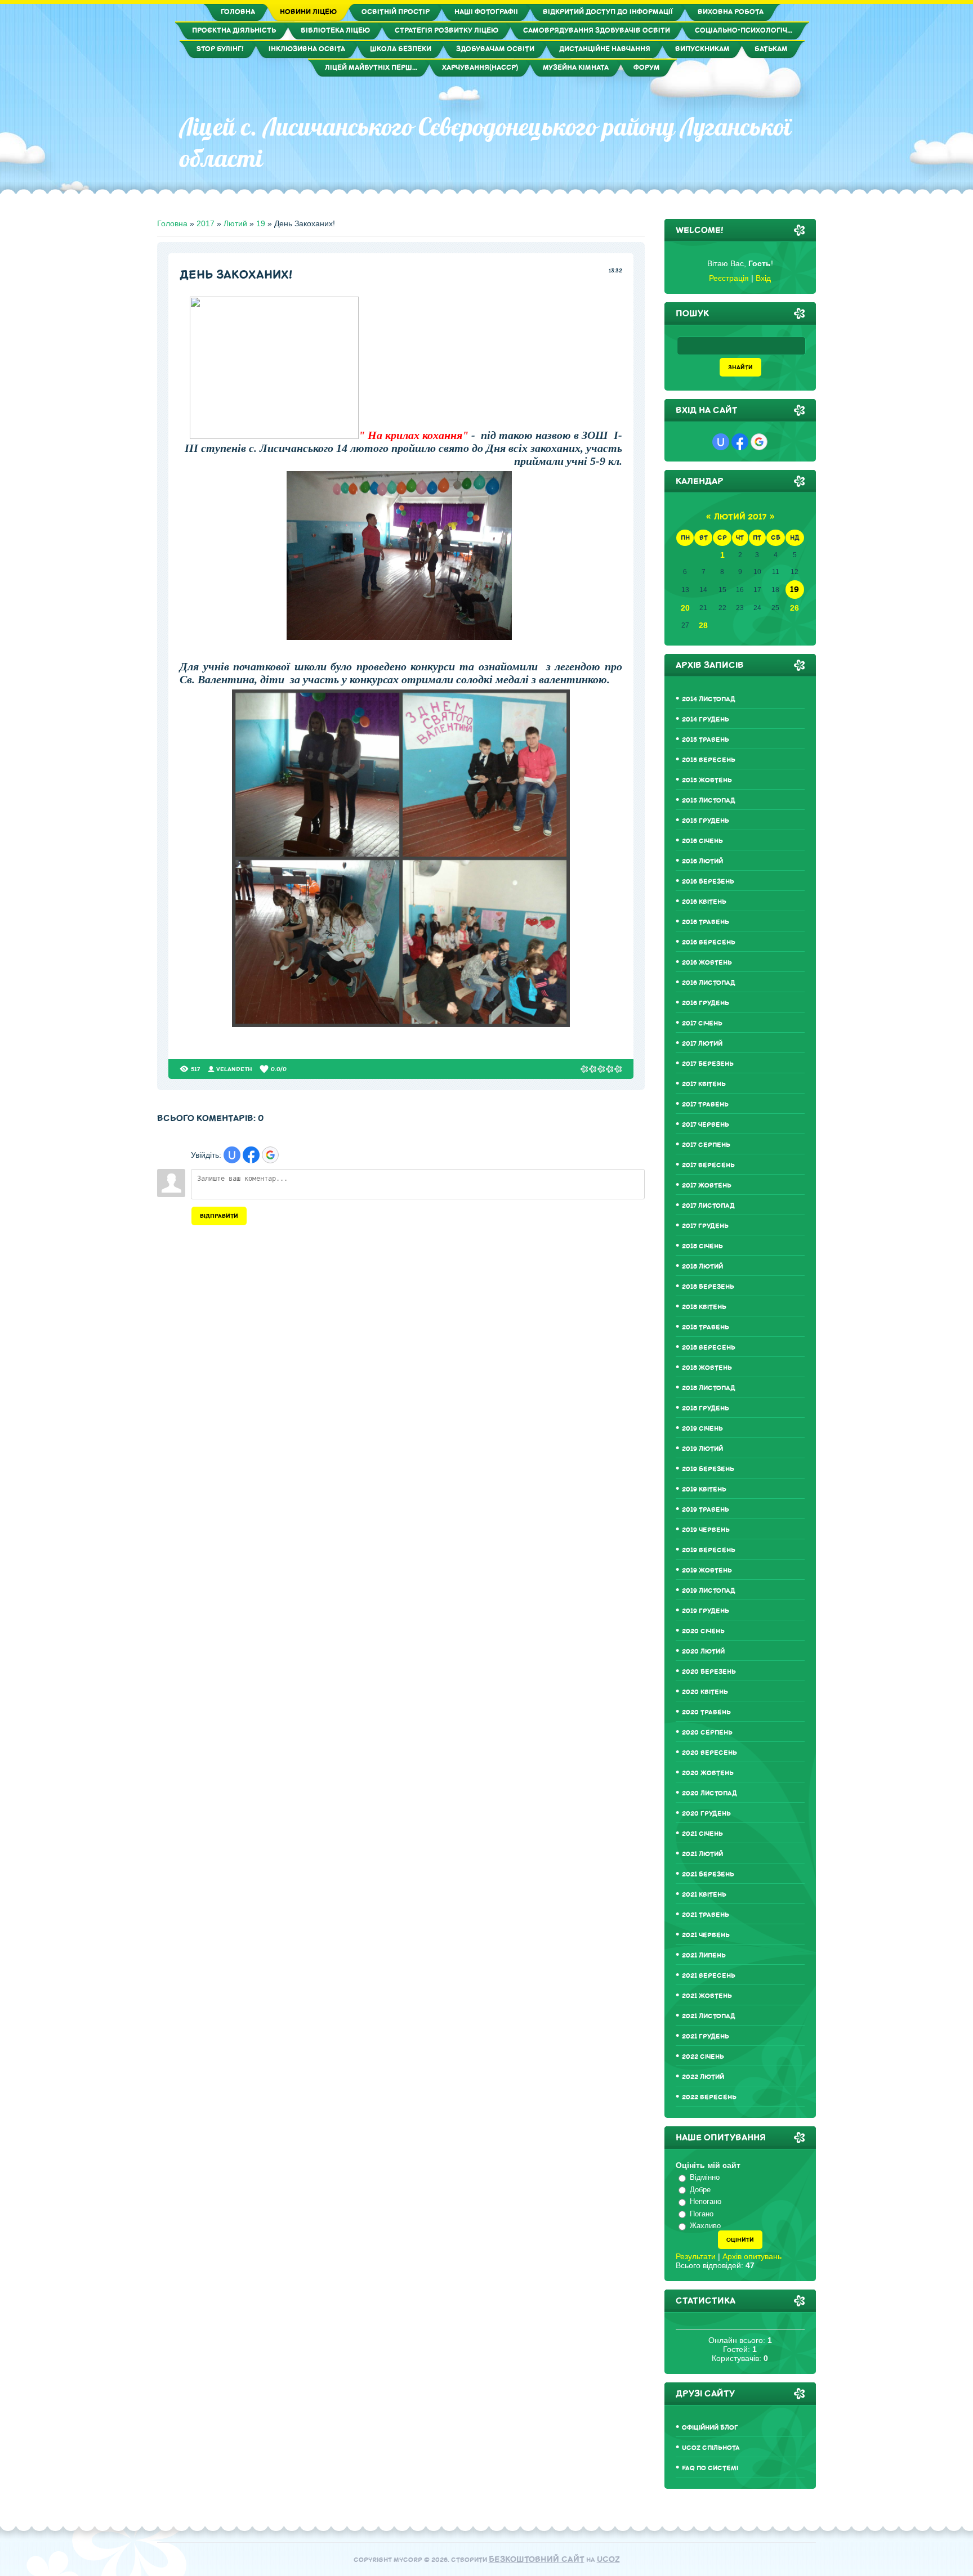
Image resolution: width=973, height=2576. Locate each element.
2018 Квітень (704, 1307)
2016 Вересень (709, 942)
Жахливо (705, 2226)
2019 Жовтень (707, 1571)
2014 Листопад (709, 699)
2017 (206, 223)
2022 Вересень (709, 2097)
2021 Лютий (702, 1854)
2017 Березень (708, 1064)
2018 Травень (706, 1327)
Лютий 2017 (740, 517)
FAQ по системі (710, 2468)
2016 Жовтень (707, 963)
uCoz (608, 2559)
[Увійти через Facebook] (251, 1155)
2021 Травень (706, 1915)
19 (261, 223)
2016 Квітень (704, 902)
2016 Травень (706, 922)
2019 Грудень (706, 1611)
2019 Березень (708, 1469)
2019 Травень (706, 1510)
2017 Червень (706, 1125)
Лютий (235, 223)
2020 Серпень (707, 1733)
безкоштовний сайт (537, 2559)
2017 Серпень (706, 1145)
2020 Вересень (709, 1753)
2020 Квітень (705, 1692)
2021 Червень (706, 1935)
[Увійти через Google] (270, 1155)
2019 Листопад (709, 1591)
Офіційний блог (710, 2428)
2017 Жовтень (707, 1186)
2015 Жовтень (707, 780)
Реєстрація (729, 278)
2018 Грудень (706, 1408)
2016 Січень (702, 841)
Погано (702, 2214)
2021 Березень (708, 1874)
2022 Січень (703, 2057)
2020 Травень (706, 1712)
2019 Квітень (704, 1489)
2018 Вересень (709, 1348)
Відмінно (705, 2177)
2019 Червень (706, 1530)
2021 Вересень (709, 1976)
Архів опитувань (752, 2256)
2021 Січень (702, 1834)
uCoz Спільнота (711, 2448)
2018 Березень (708, 1287)
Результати (696, 2256)
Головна (172, 223)
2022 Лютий (703, 2077)
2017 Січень (702, 1023)
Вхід (763, 278)
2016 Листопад (709, 983)
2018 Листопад (709, 1388)
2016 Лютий (702, 861)
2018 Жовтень (707, 1368)
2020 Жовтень (708, 1773)
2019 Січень (702, 1429)
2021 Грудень (706, 2037)
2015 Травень (706, 740)
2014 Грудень (706, 720)
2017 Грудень (705, 1226)
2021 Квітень (704, 1895)
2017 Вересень (708, 1165)
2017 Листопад (708, 1206)
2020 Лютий (703, 1652)
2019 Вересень (709, 1550)
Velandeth (234, 1069)
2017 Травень (705, 1105)
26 (795, 608)
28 (703, 625)
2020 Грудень (706, 1814)
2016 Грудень (706, 1003)
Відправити (219, 1216)
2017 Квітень (704, 1084)
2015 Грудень (706, 821)
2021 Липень (704, 1955)
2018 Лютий (702, 1267)
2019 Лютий (702, 1449)
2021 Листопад (709, 2016)
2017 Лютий (702, 1044)
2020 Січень (703, 1631)
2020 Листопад (709, 1793)
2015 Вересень (709, 760)
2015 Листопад (709, 801)
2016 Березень (708, 882)
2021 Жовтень (707, 1996)
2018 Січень (702, 1246)
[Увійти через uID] (232, 1155)
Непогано (706, 2201)
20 (685, 608)
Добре (700, 2190)
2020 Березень (709, 1672)
